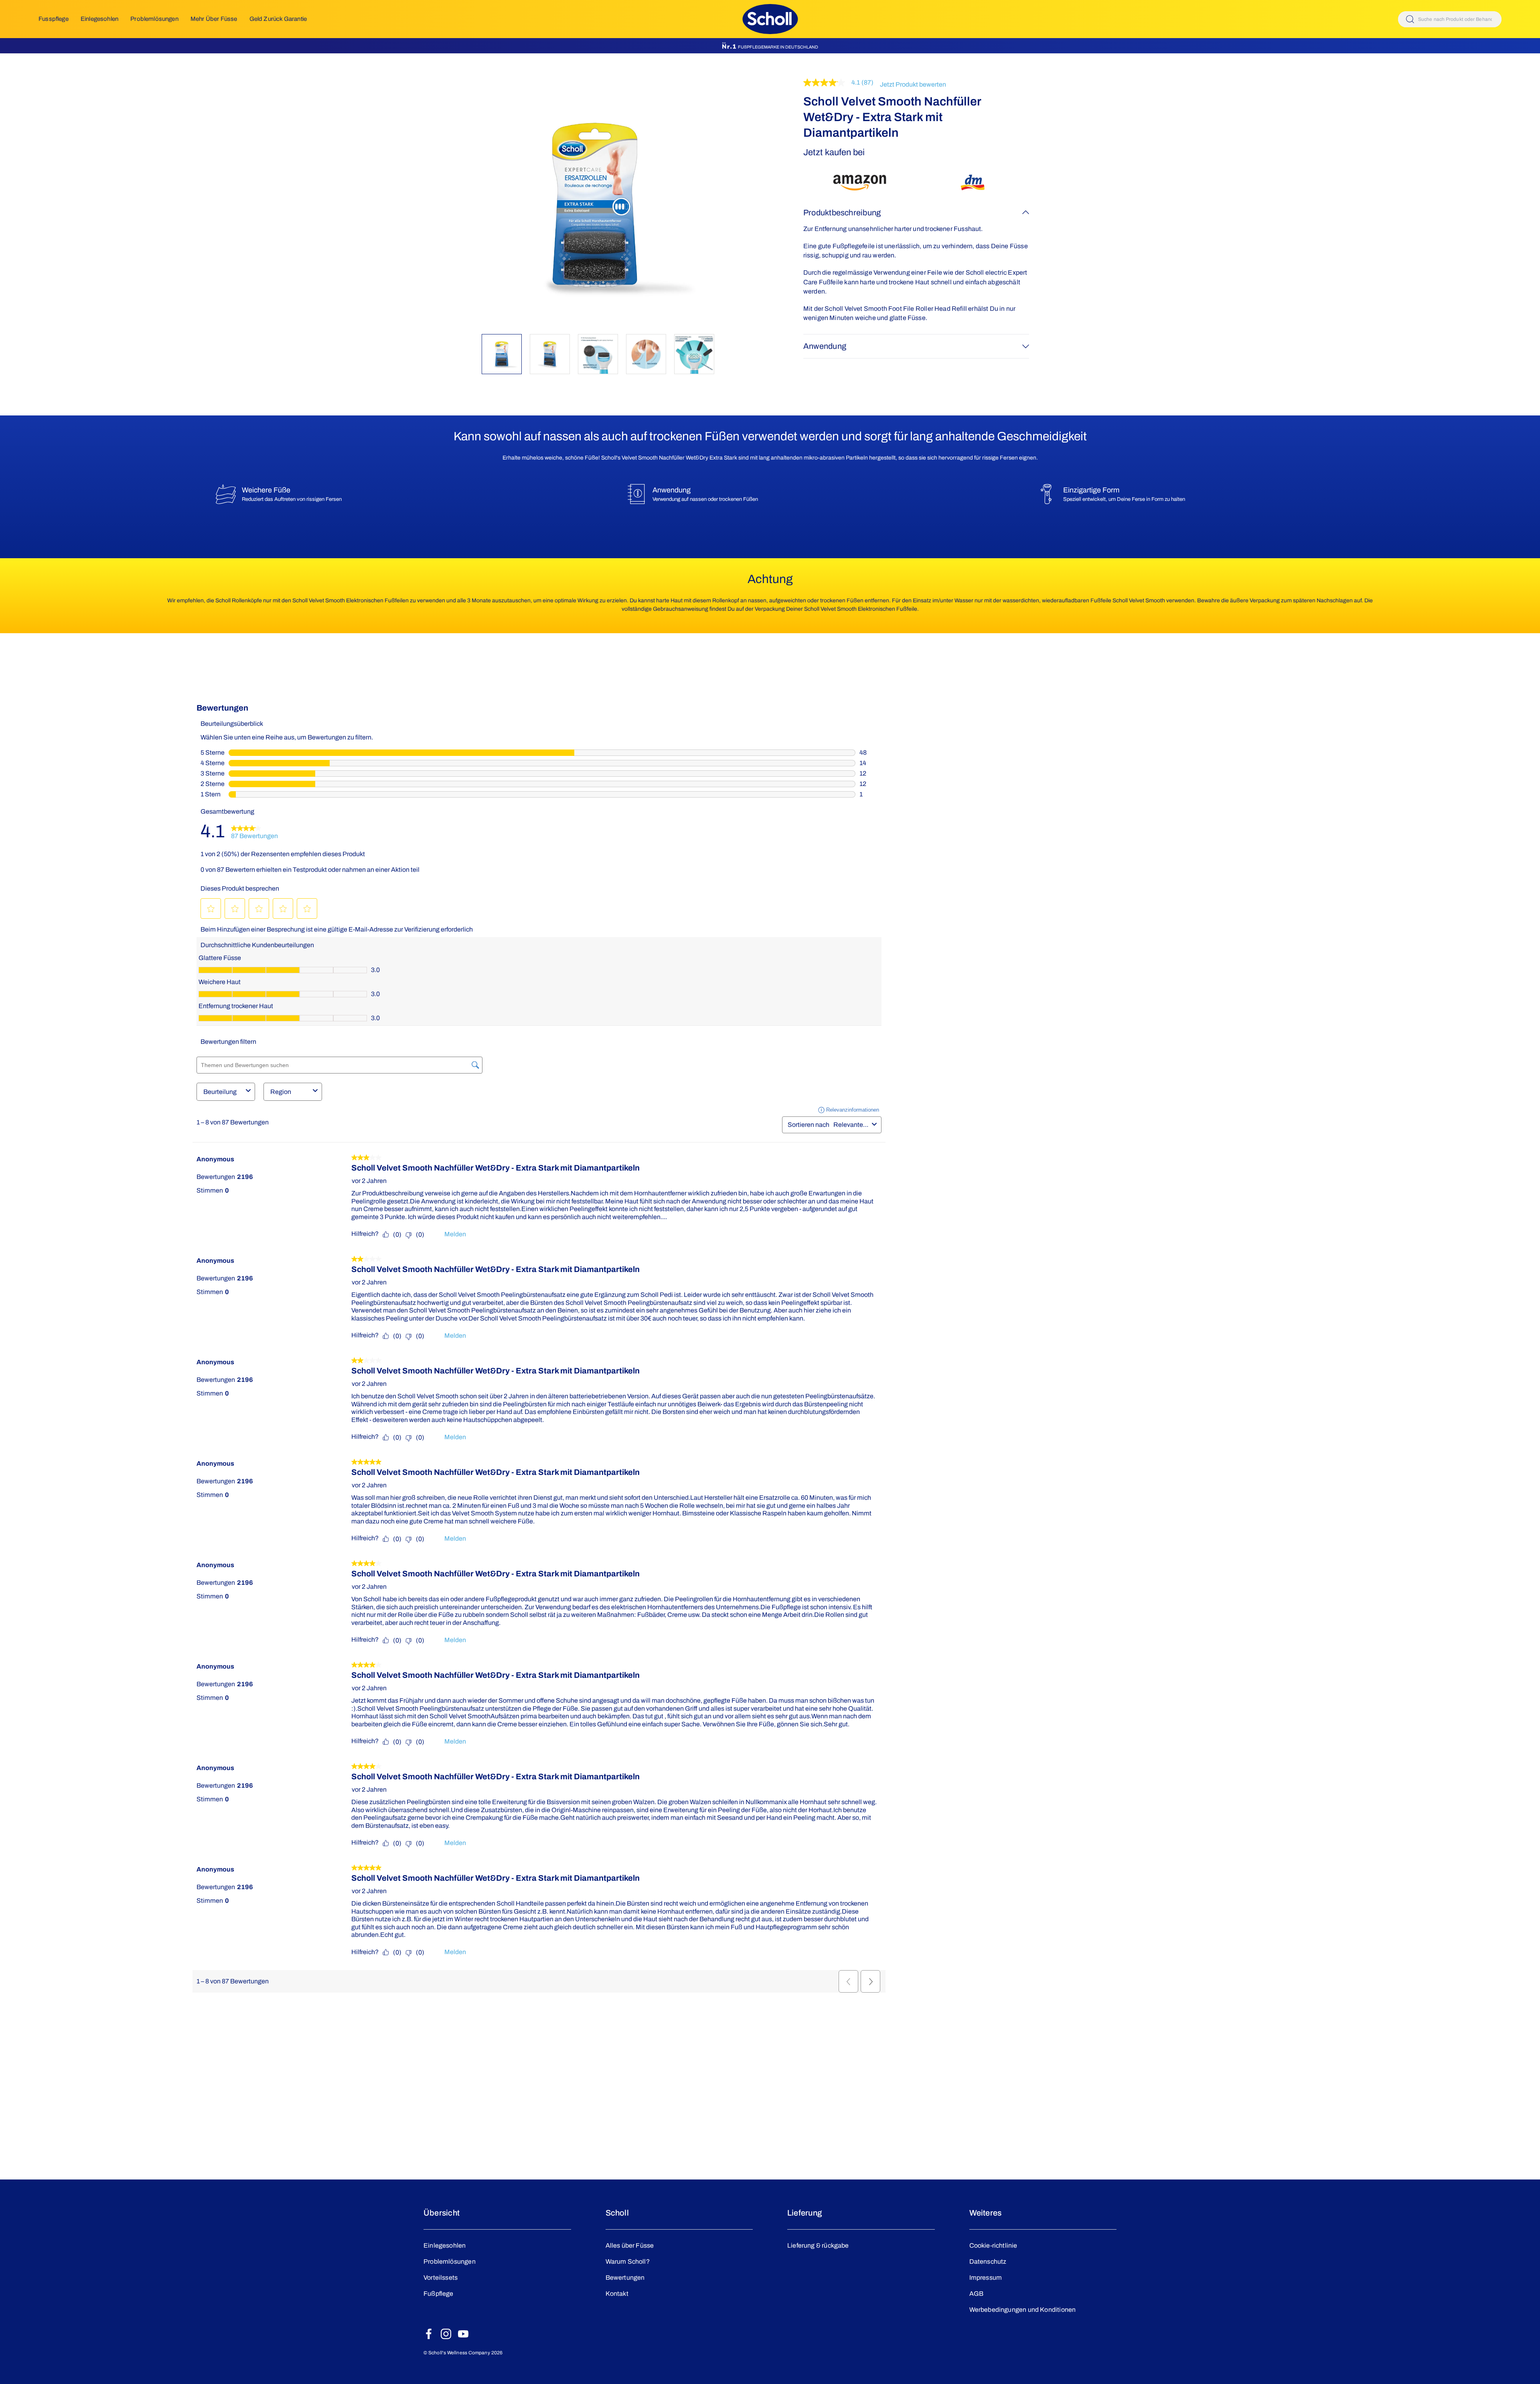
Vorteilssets (441, 2278)
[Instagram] (446, 2334)
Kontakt (617, 2294)
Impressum (986, 2278)
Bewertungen (625, 2278)
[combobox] (1450, 19)
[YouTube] (463, 2334)
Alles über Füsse (630, 2245)
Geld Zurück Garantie (278, 19)
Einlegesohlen (99, 19)
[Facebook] (429, 2334)
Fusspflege (54, 19)
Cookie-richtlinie (993, 2245)
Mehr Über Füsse (214, 19)
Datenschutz (988, 2261)
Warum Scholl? (628, 2261)
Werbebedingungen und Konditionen (1023, 2310)
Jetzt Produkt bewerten (913, 85)
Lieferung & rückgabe (818, 2245)
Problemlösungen (154, 19)
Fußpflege (439, 2294)
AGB (977, 2294)
